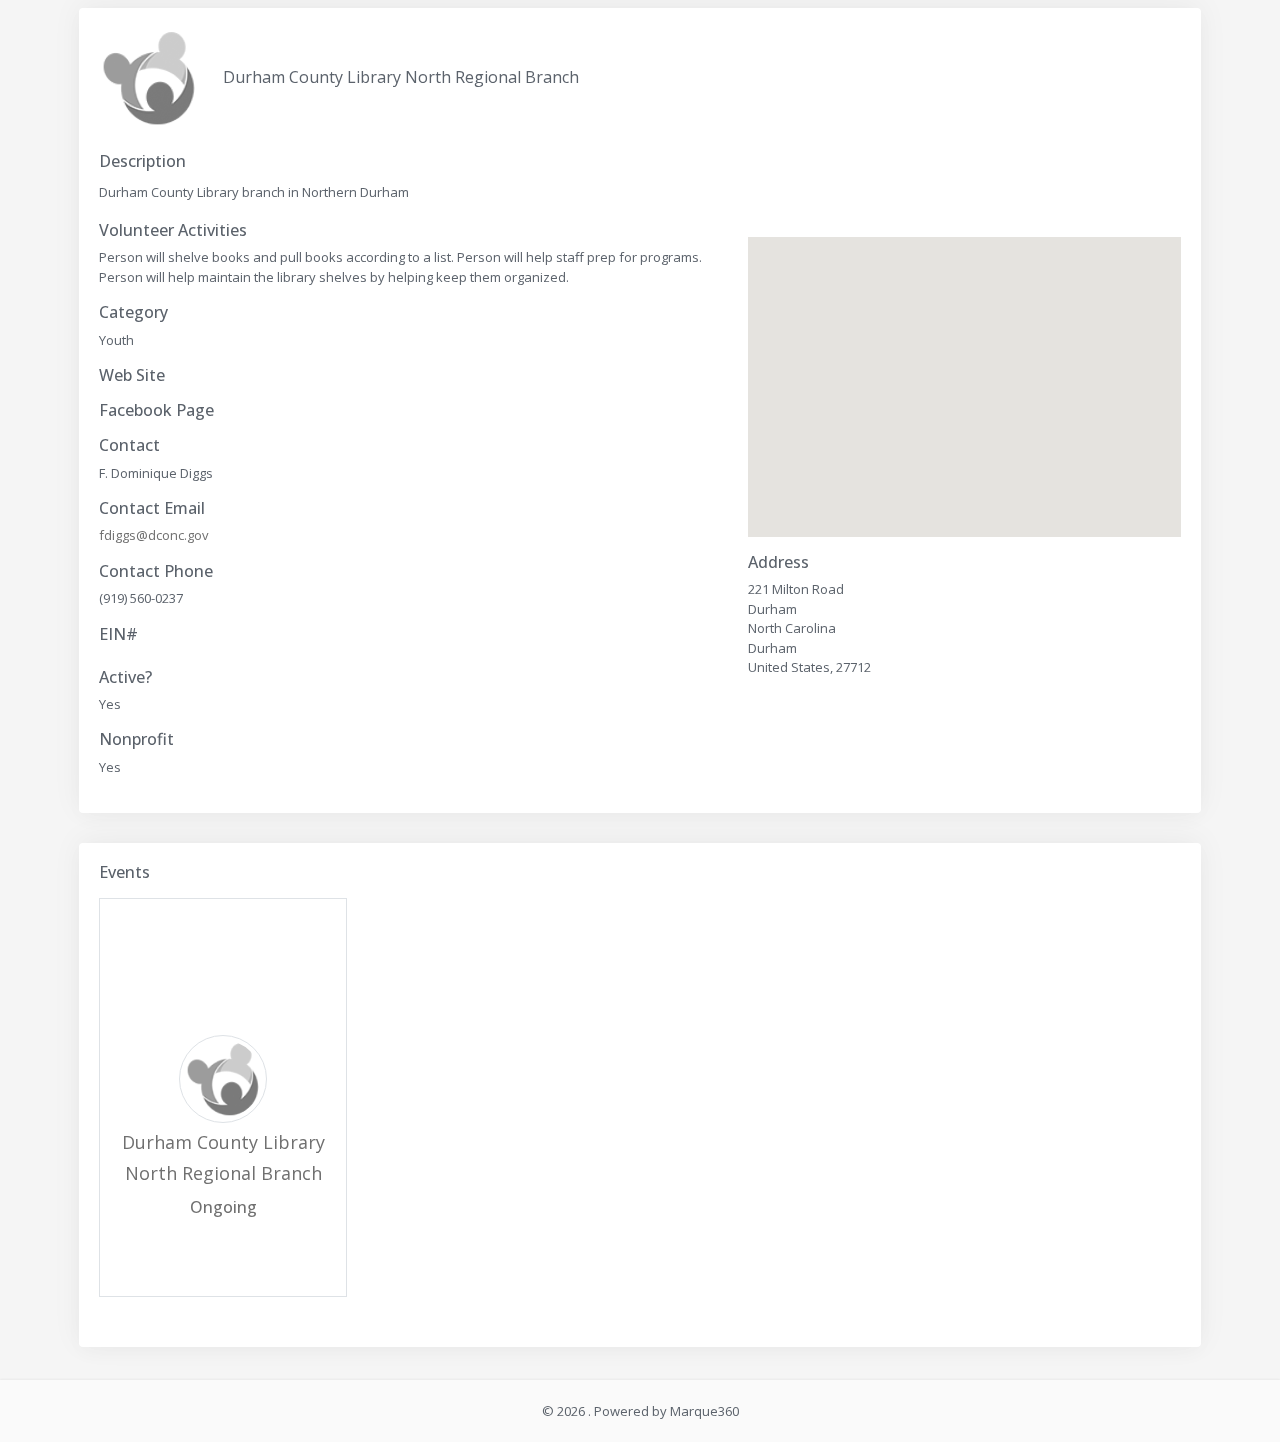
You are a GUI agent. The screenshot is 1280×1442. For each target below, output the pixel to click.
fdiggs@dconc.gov (154, 535)
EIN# (118, 634)
